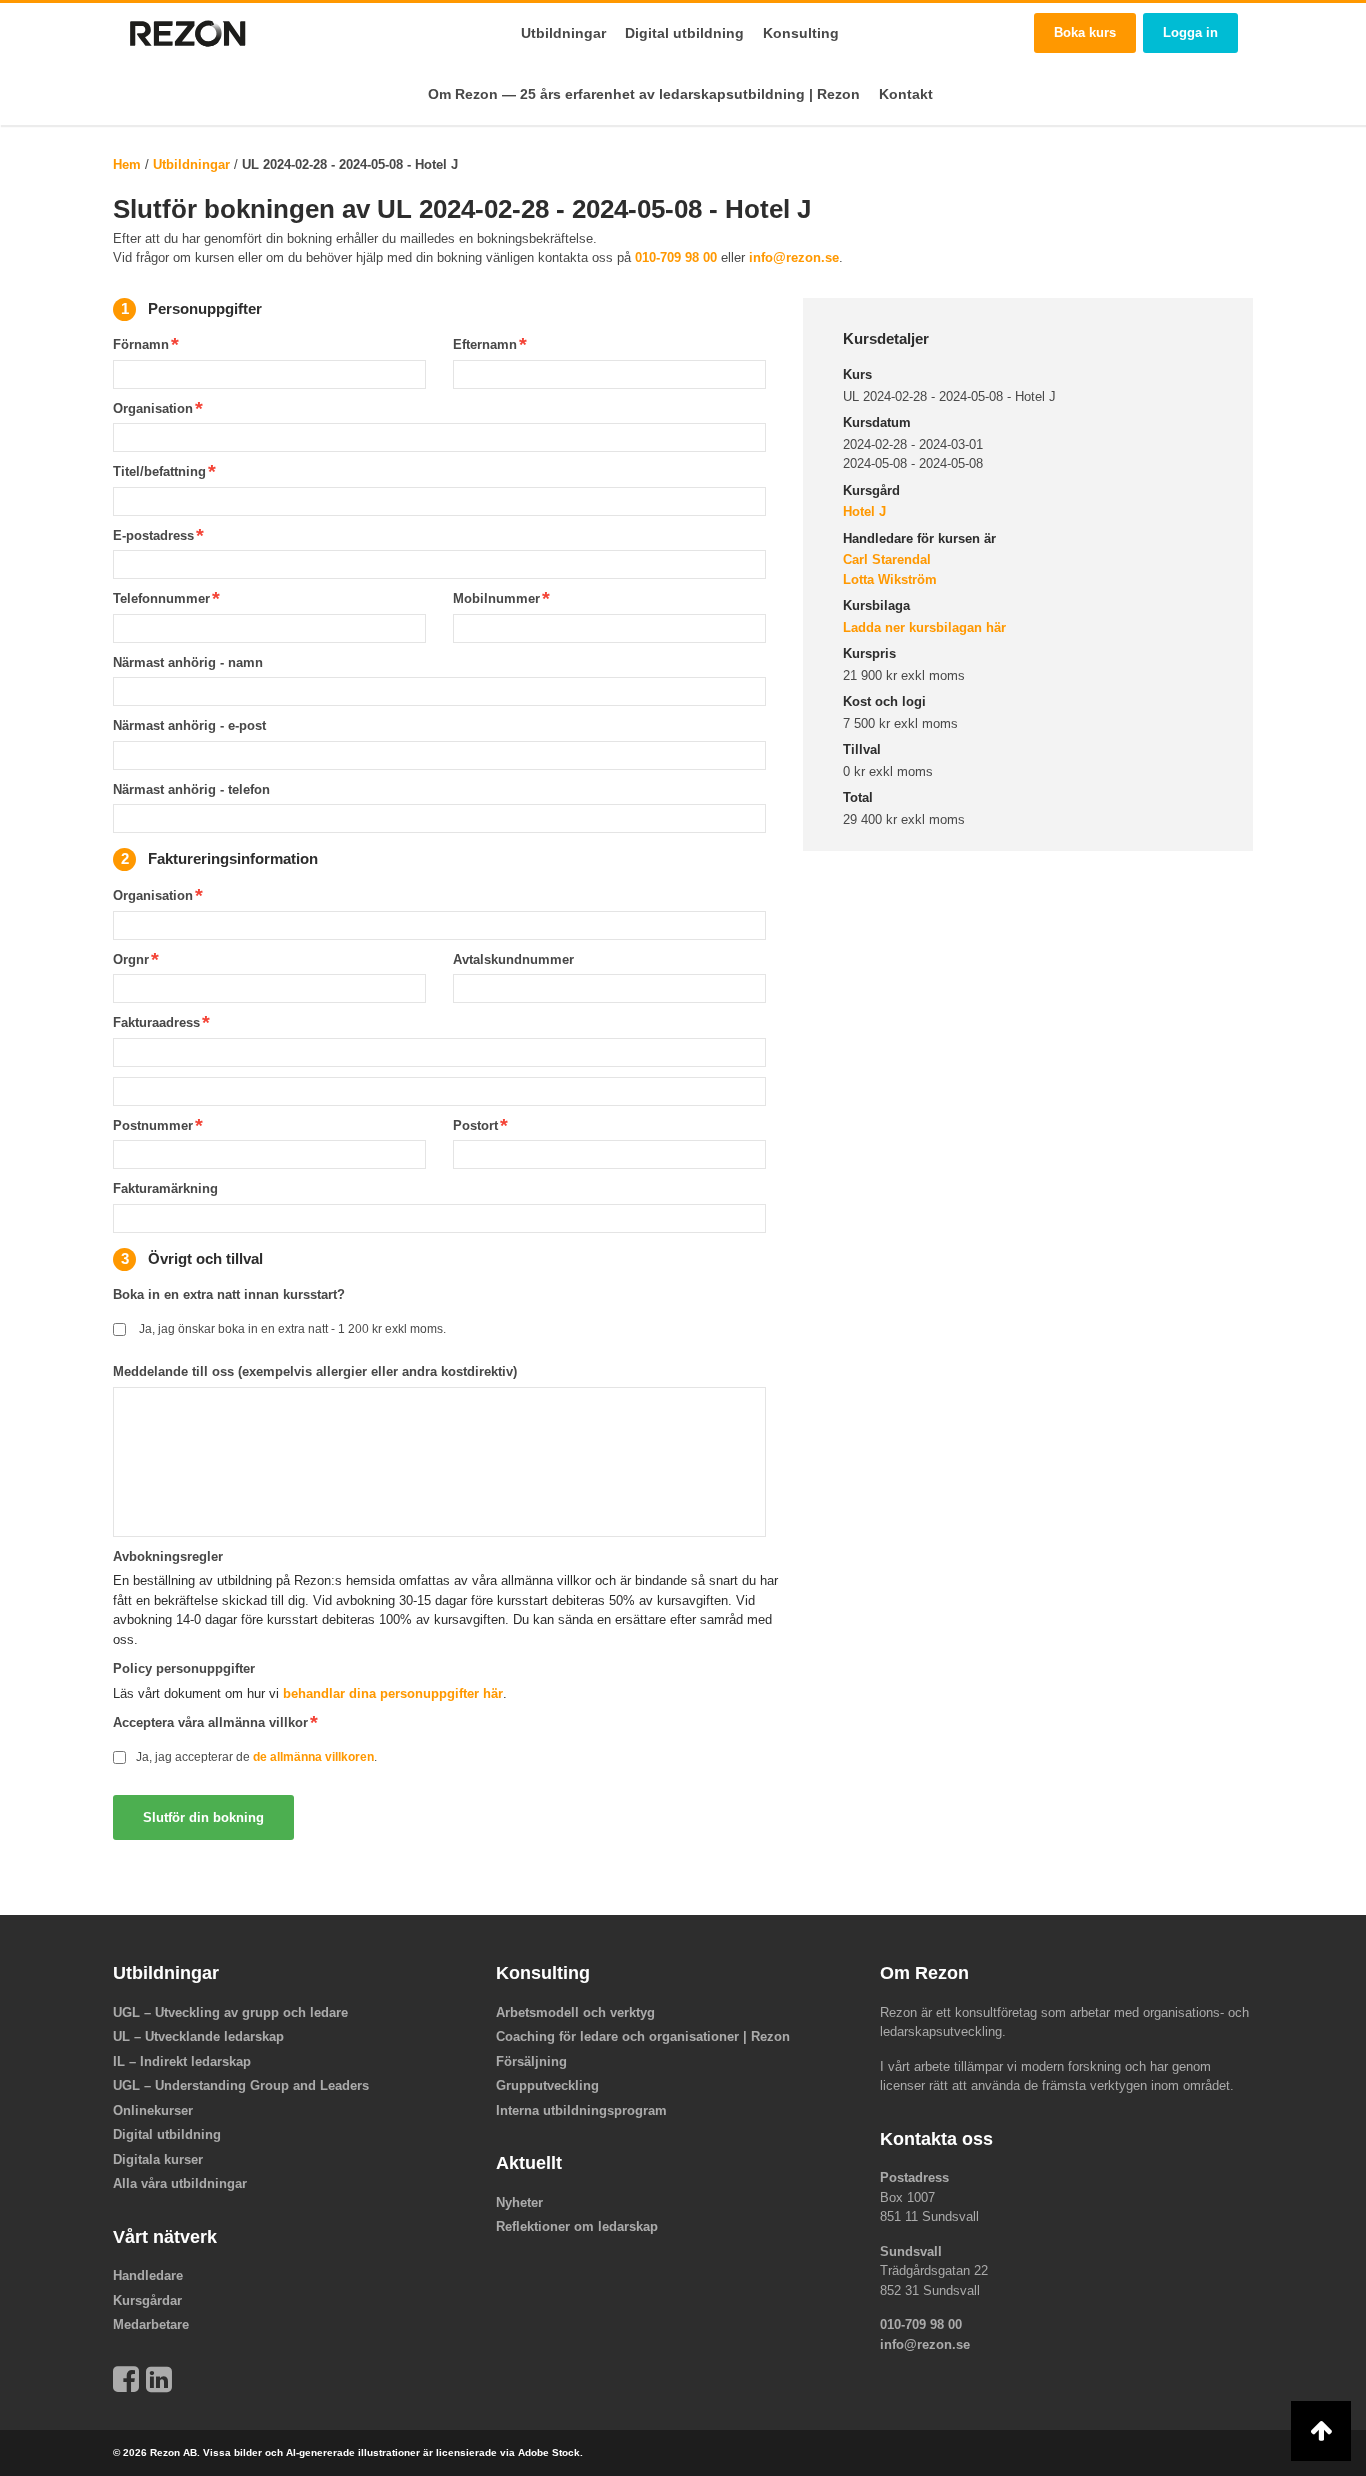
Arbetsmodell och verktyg (575, 2012)
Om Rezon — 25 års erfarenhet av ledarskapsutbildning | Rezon (644, 94)
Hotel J (864, 511)
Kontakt (906, 94)
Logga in (1190, 32)
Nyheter (519, 2202)
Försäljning (531, 2061)
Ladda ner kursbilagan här (924, 627)
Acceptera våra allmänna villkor (210, 1722)
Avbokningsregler (168, 1556)
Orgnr (131, 959)
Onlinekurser (153, 2110)
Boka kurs (1085, 32)
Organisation (153, 408)
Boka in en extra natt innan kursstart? (229, 1294)
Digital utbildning (684, 33)
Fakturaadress (156, 1022)
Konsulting (801, 33)
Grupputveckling (547, 2085)
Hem (127, 164)
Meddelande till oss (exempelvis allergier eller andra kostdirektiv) (315, 1371)
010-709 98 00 (676, 257)
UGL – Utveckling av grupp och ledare (230, 2012)
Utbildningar (563, 33)
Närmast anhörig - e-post (189, 725)
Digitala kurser (158, 2159)
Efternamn (485, 344)
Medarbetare (151, 2324)
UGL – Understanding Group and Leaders (241, 2085)
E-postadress (153, 535)
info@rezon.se (794, 257)
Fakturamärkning (165, 1188)
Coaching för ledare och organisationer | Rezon (643, 2036)
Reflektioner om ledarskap (577, 2226)
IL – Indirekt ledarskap (182, 2061)
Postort (475, 1125)
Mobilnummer (496, 598)
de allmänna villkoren (313, 1756)
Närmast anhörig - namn (188, 662)
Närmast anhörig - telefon (191, 789)
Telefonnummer (161, 598)
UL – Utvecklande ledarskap (198, 2036)
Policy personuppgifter (184, 1668)
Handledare (148, 2275)
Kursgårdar (147, 2300)
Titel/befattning (159, 471)
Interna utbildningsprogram (581, 2110)
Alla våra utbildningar (180, 2183)
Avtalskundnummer (513, 959)
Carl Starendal (887, 559)
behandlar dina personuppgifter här (393, 1693)
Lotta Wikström (890, 579)
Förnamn (141, 344)
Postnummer (153, 1125)
